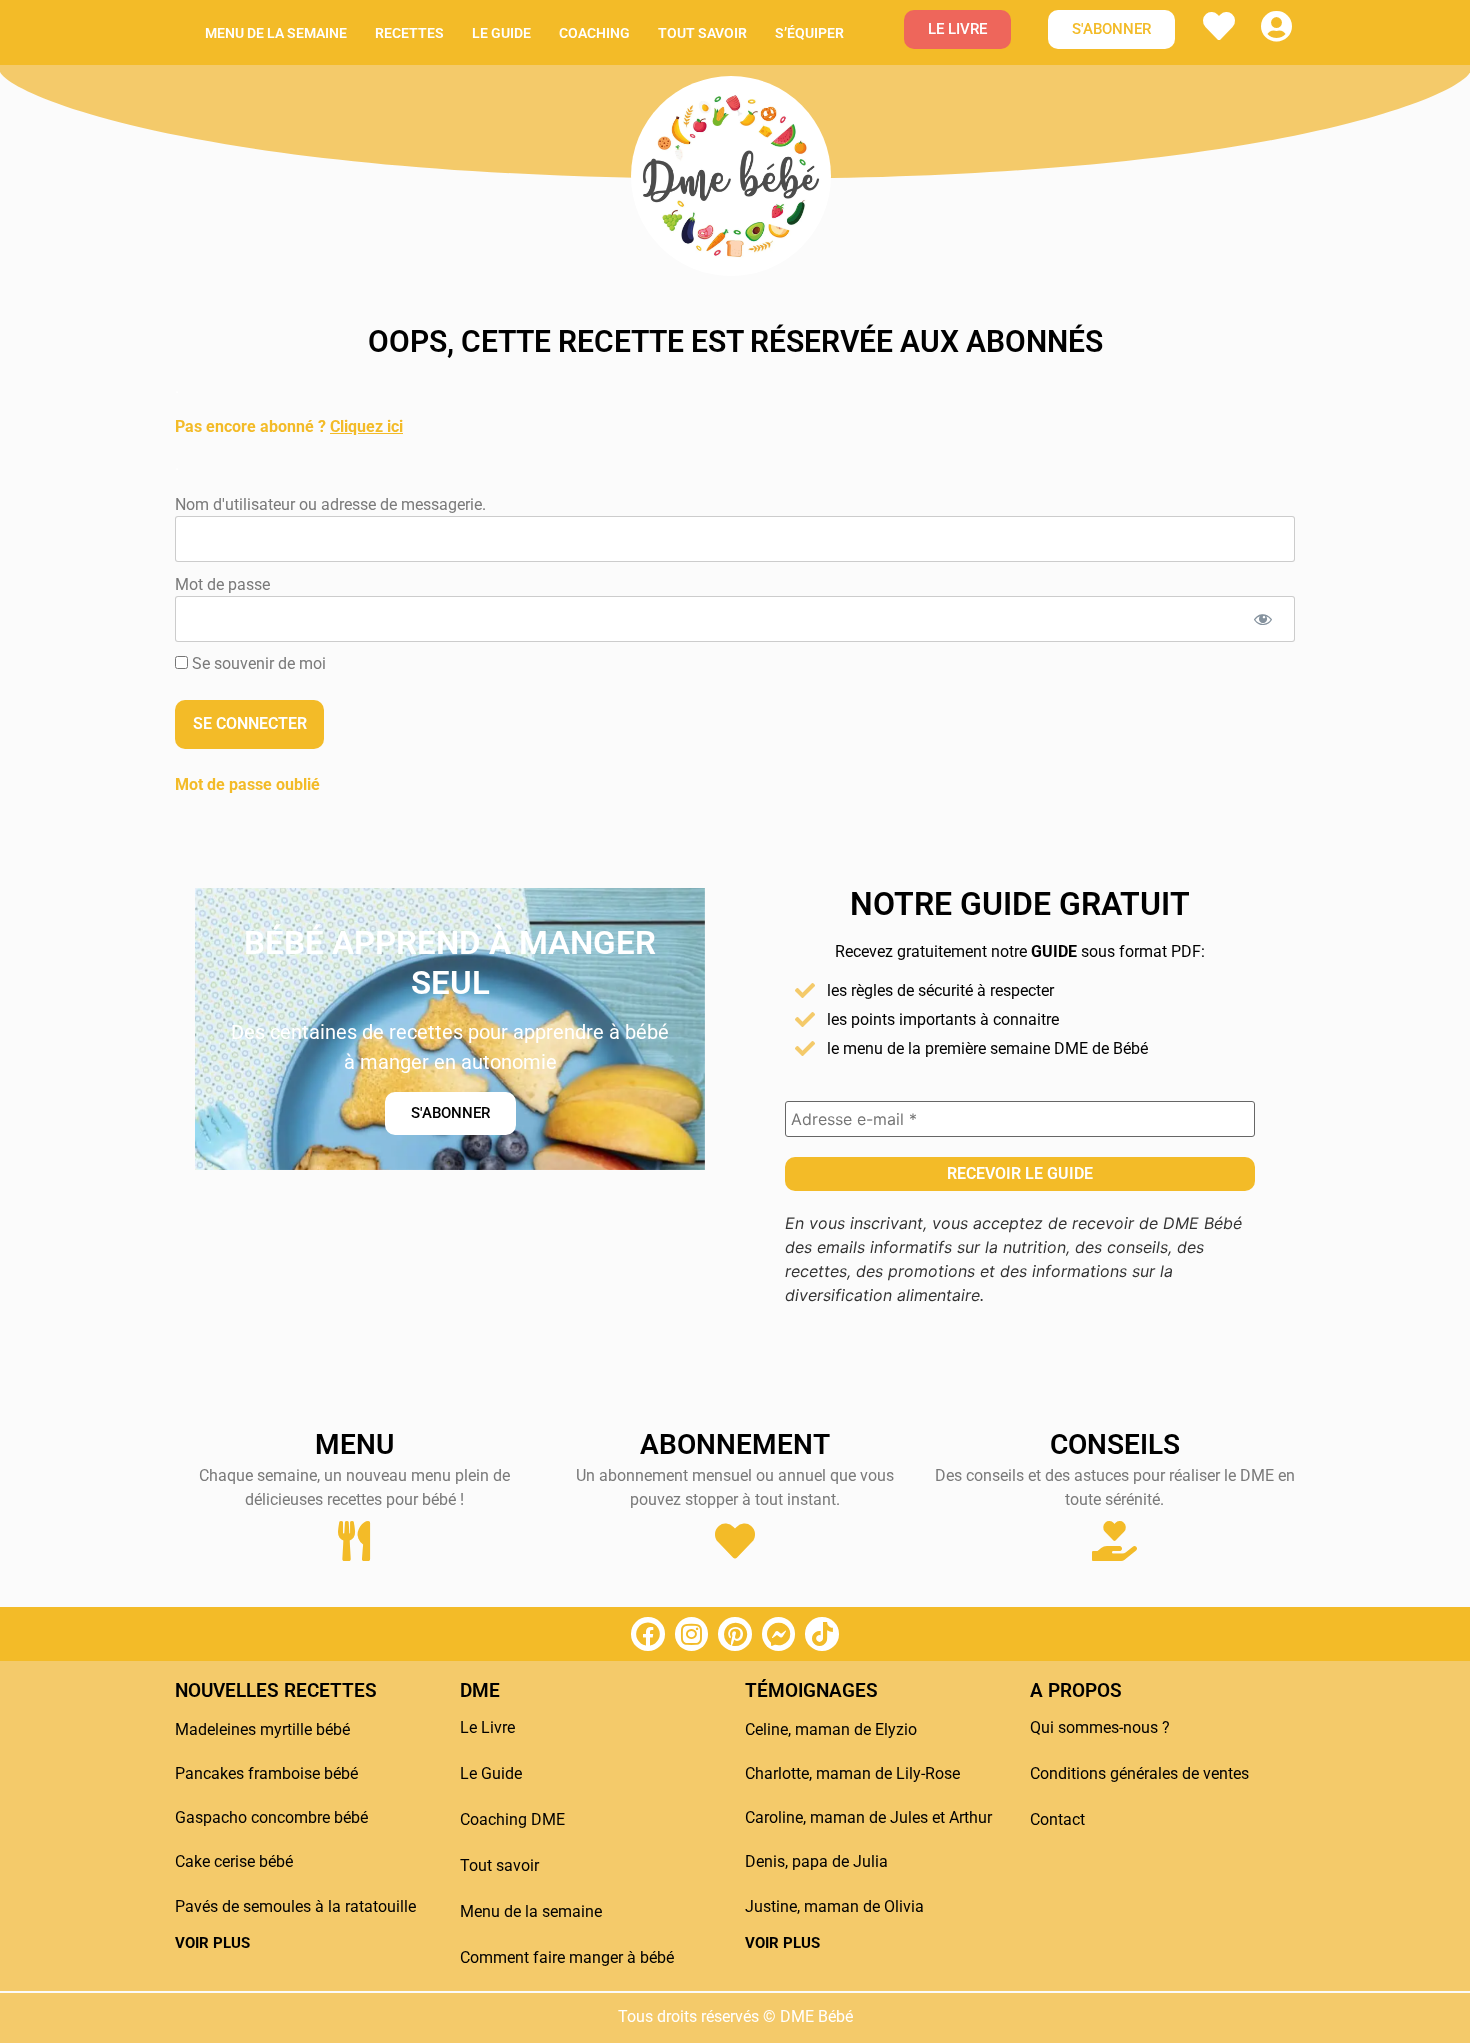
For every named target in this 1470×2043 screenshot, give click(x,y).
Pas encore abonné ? (289, 426)
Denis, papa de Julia (816, 1861)
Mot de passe (222, 583)
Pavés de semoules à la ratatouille (295, 1906)
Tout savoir (702, 33)
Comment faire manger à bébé (567, 1957)
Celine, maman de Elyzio (831, 1729)
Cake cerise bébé (234, 1861)
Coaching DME (512, 1819)
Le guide (501, 33)
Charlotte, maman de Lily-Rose (852, 1773)
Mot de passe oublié (247, 784)
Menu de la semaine (276, 33)
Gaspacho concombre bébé (271, 1817)
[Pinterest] (735, 1634)
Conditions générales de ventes (1139, 1773)
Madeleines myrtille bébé (262, 1729)
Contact (1057, 1819)
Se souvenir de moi (257, 664)
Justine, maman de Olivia (834, 1906)
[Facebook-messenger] (779, 1634)
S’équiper (809, 33)
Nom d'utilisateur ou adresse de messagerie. (330, 503)
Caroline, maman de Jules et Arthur (868, 1817)
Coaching (594, 33)
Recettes (409, 33)
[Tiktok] (822, 1634)
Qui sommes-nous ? (1100, 1727)
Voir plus (212, 1943)
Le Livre (487, 1727)
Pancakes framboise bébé (266, 1773)
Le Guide (491, 1773)
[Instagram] (692, 1634)
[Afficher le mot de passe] (1262, 619)
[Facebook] (648, 1634)
